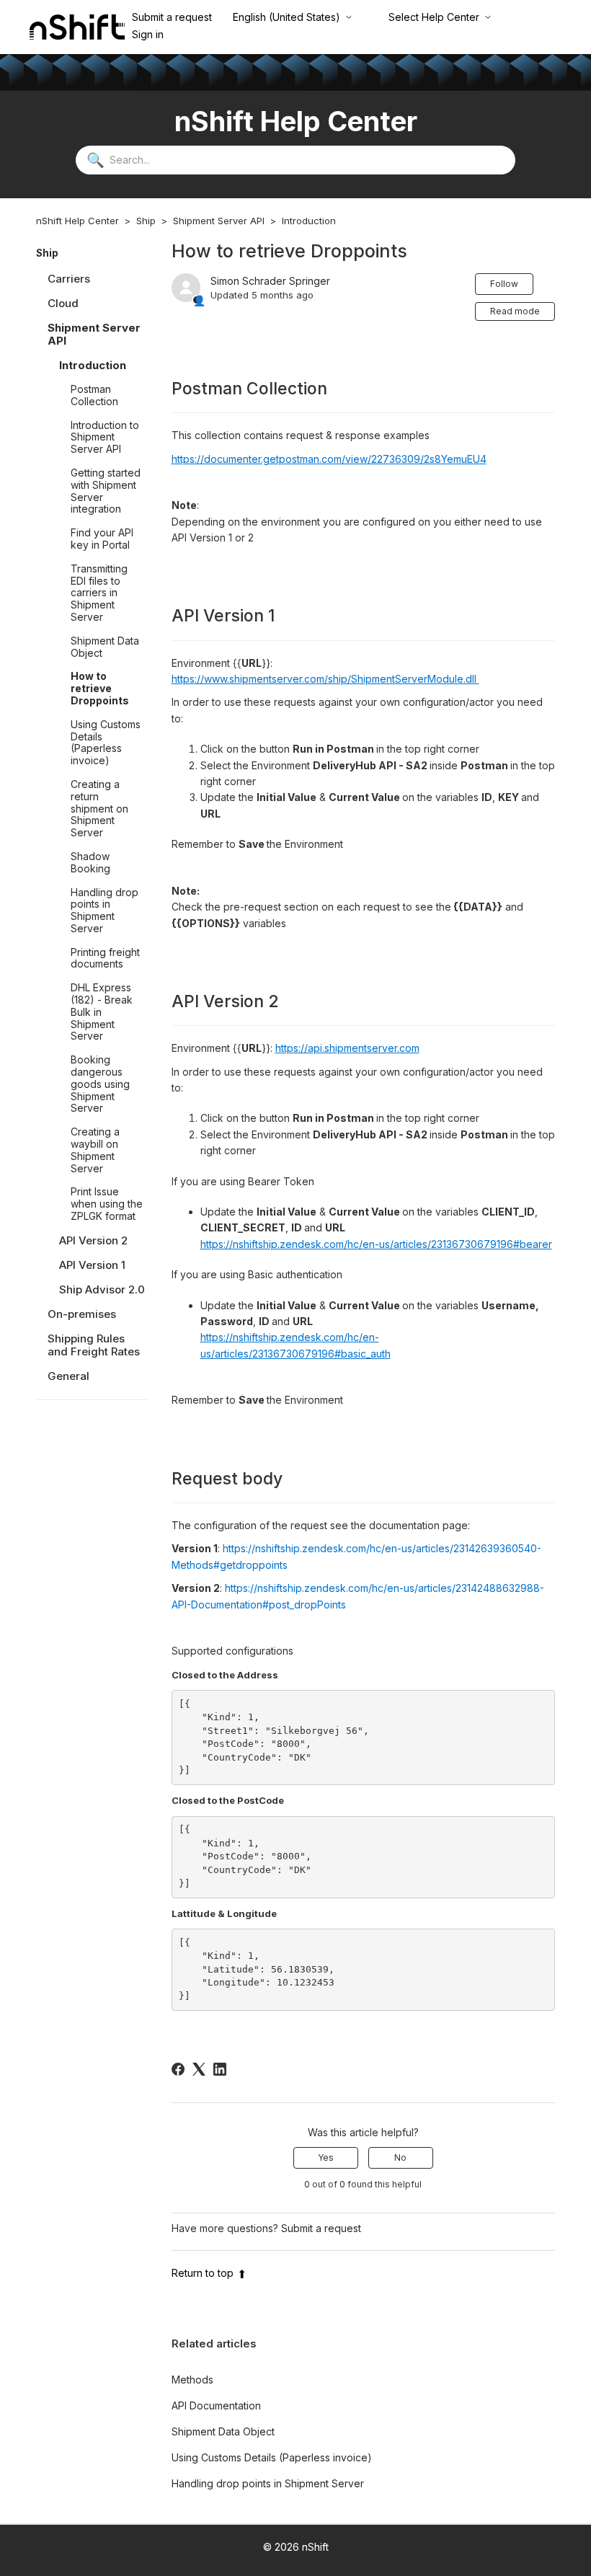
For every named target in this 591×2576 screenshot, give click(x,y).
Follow (504, 284)
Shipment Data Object (105, 647)
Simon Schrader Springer (270, 281)
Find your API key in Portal (102, 539)
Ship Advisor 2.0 (102, 1289)
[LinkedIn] (220, 2069)
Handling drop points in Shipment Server (105, 910)
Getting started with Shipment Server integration (106, 491)
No (400, 2157)
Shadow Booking (90, 862)
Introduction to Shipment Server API (105, 437)
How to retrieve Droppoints (100, 688)
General (68, 1376)
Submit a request (172, 17)
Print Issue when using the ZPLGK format (107, 1204)
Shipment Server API (219, 221)
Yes (326, 2157)
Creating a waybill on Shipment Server (95, 1150)
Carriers (69, 279)
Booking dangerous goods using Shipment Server (100, 1084)
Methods (192, 2380)
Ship (146, 221)
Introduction (309, 221)
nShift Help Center (77, 221)
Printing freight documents (105, 958)
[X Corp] (199, 2069)
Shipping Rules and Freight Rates (94, 1345)
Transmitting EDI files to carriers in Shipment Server (99, 593)
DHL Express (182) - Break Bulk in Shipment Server (102, 1012)
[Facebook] (178, 2069)
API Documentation (216, 2405)
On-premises (82, 1314)
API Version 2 (93, 1240)
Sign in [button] (148, 34)
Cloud (63, 303)
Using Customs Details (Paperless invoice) (106, 742)
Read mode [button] (515, 311)
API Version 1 (92, 1265)
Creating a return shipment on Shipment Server (99, 808)
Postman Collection (94, 395)
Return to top (203, 2273)
